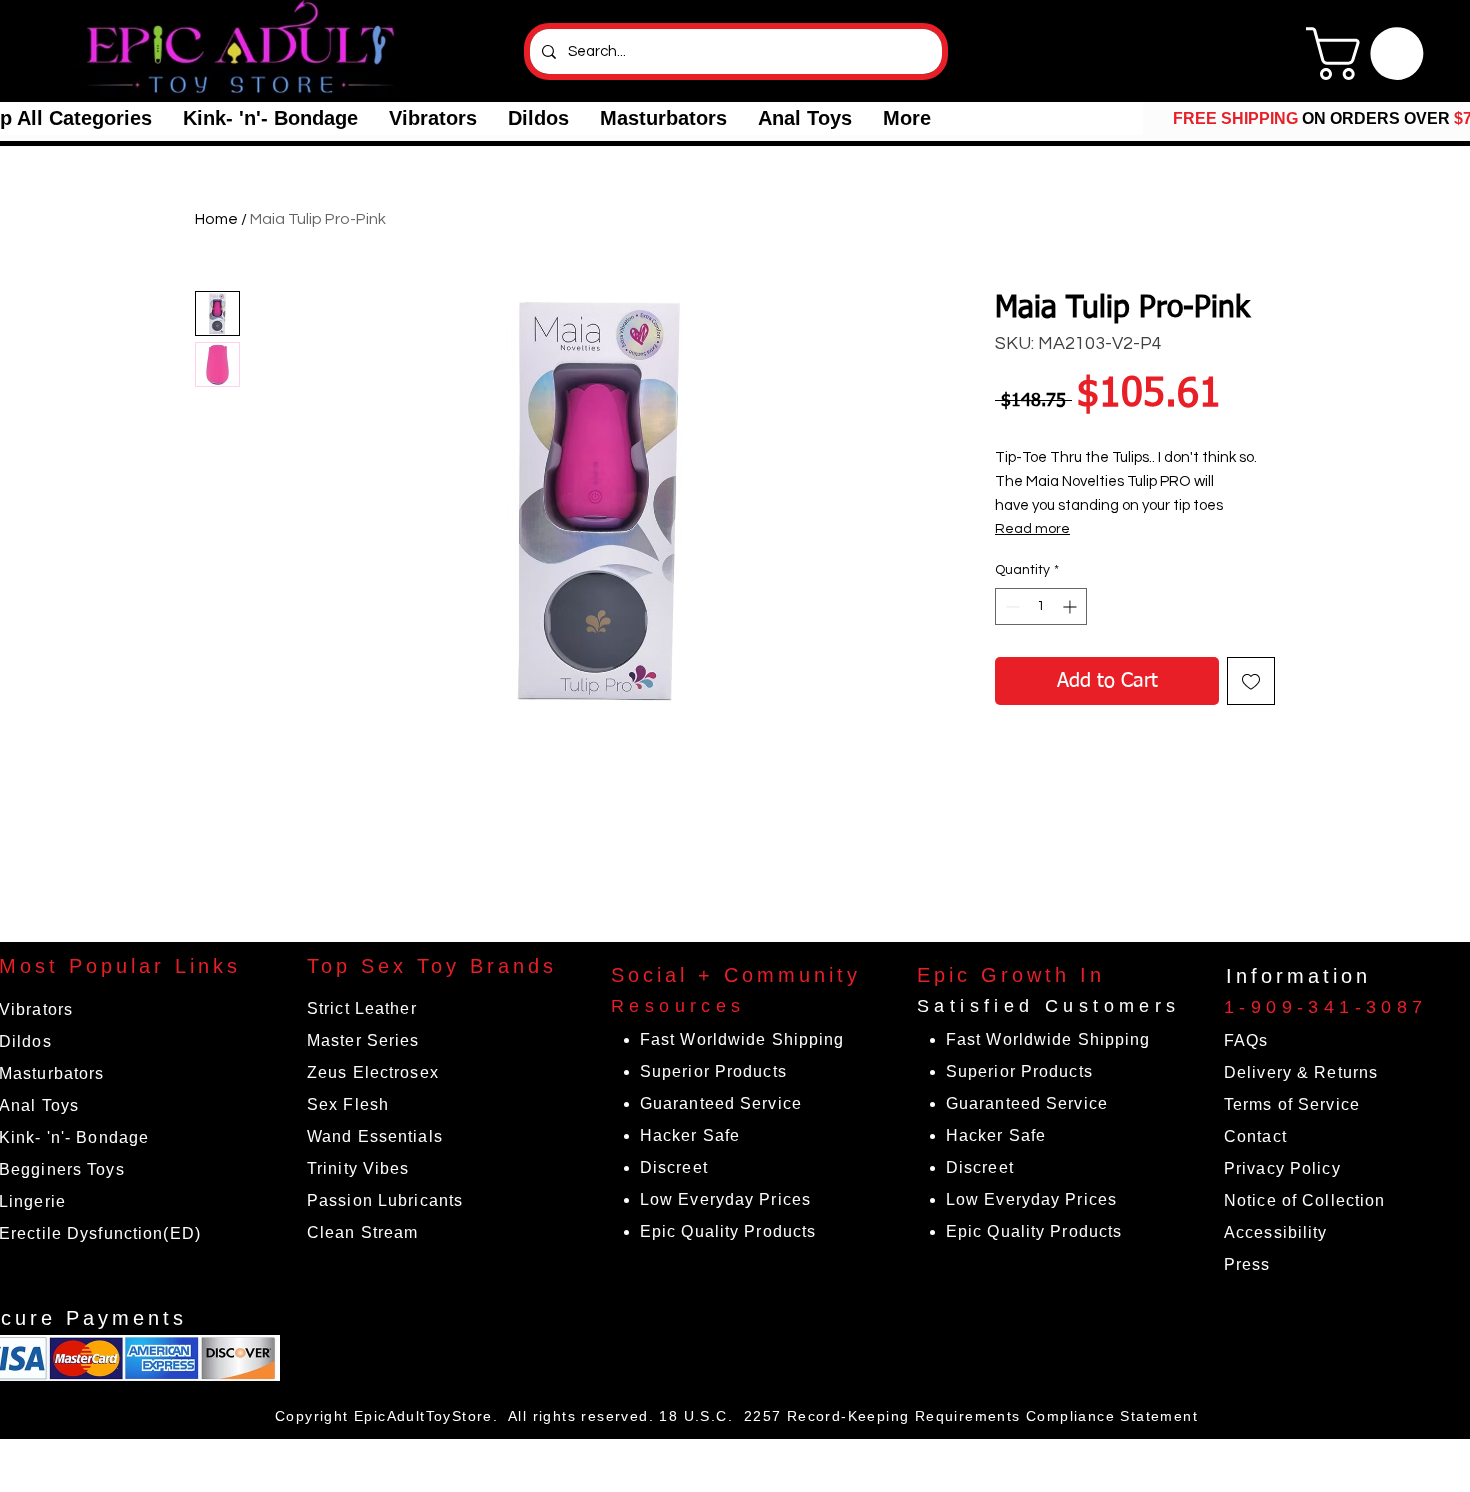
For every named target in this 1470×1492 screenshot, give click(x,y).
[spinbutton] (1041, 606)
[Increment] (1071, 606)
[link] (1371, 53)
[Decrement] (1010, 606)
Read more (1032, 529)
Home (216, 219)
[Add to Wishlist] (1251, 681)
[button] (270, 118)
